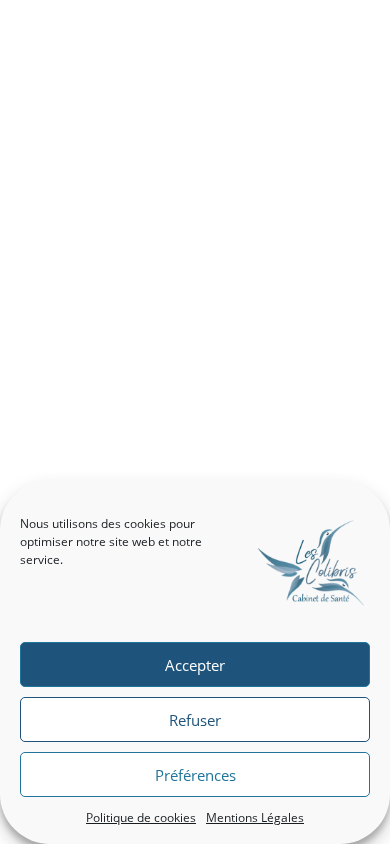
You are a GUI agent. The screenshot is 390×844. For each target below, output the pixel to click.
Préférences (195, 775)
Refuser (195, 720)
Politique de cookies (141, 817)
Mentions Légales (255, 817)
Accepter (195, 665)
